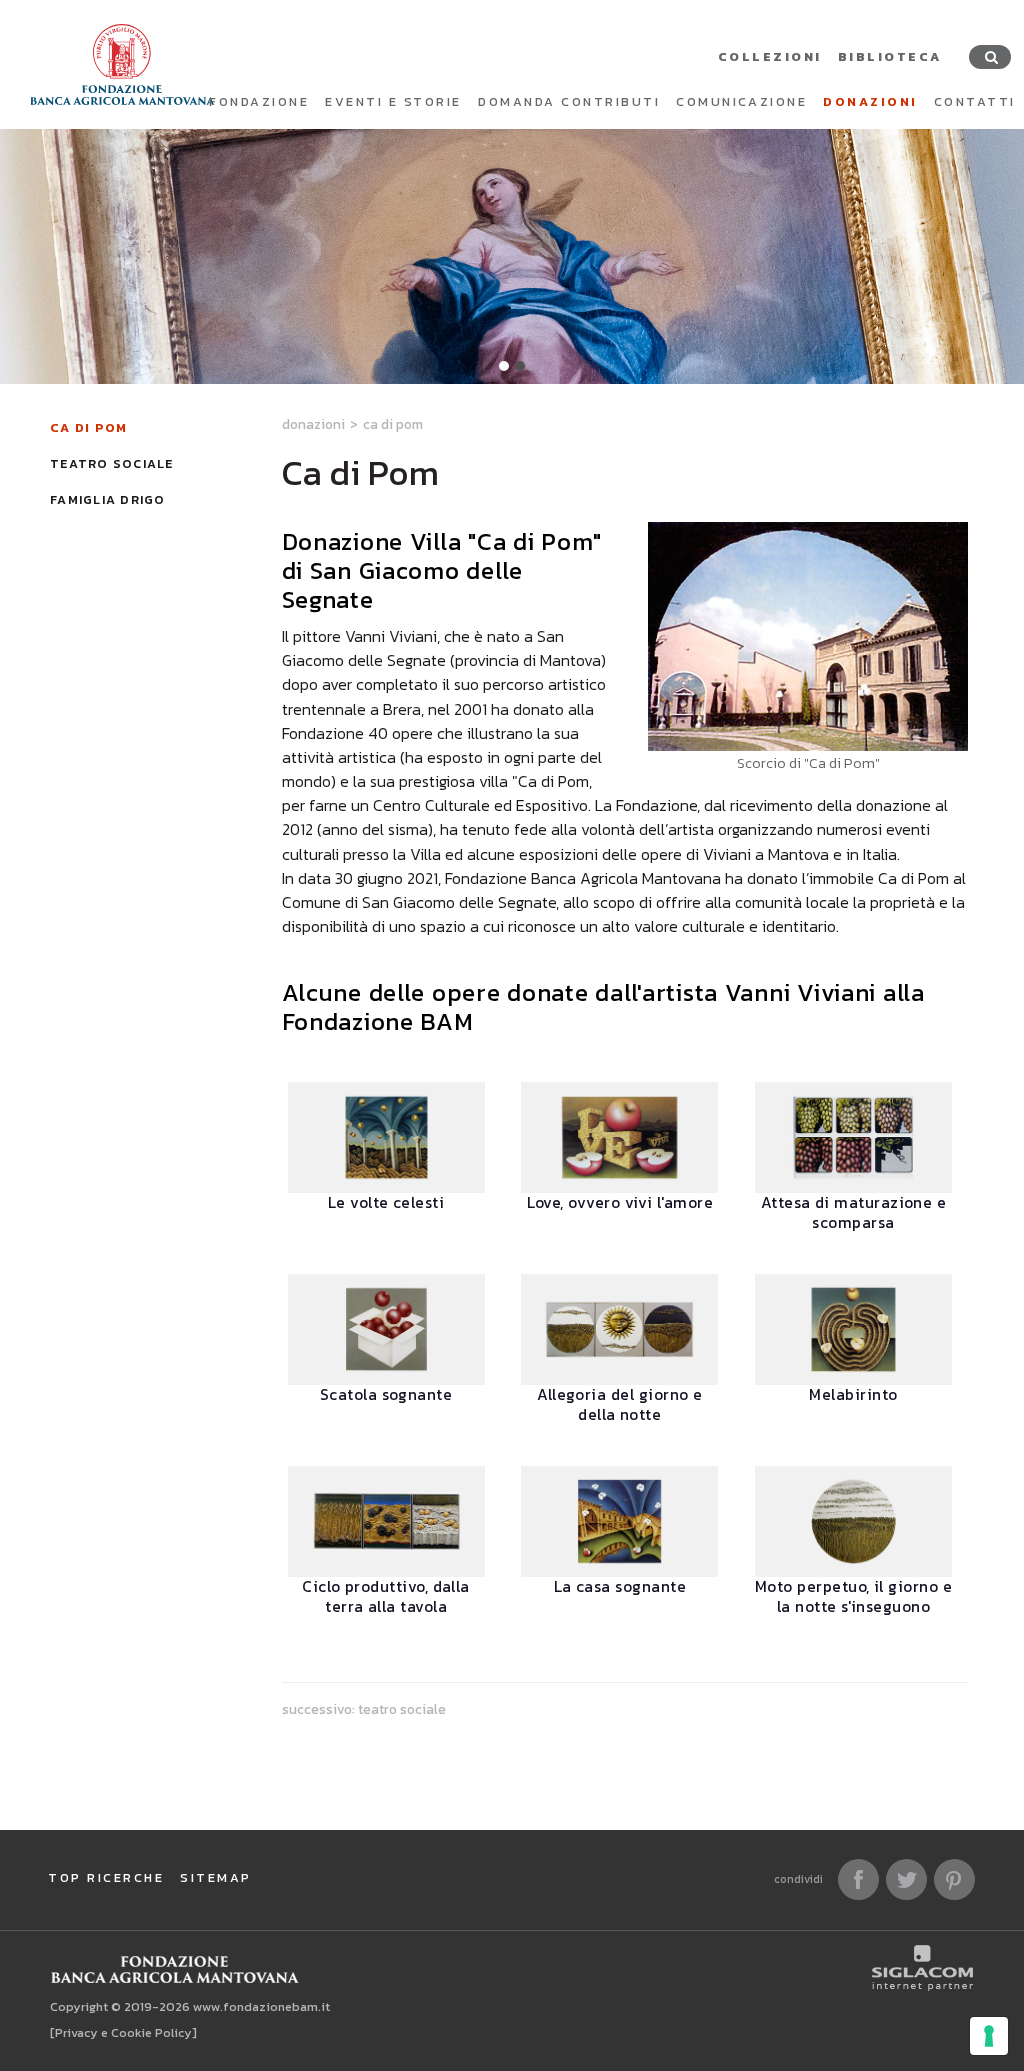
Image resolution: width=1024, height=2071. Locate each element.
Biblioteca (890, 56)
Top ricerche (106, 1877)
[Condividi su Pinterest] (954, 1879)
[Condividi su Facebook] (858, 1879)
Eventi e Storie (393, 101)
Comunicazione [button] (741, 101)
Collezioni (770, 56)
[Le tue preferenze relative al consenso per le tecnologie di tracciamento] (989, 2036)
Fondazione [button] (259, 101)
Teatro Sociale (112, 463)
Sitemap (216, 1877)
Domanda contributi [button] (569, 101)
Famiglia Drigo (108, 499)
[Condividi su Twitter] (906, 1879)
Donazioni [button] (870, 101)
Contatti (975, 101)
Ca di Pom (88, 427)
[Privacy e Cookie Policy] (123, 2032)
